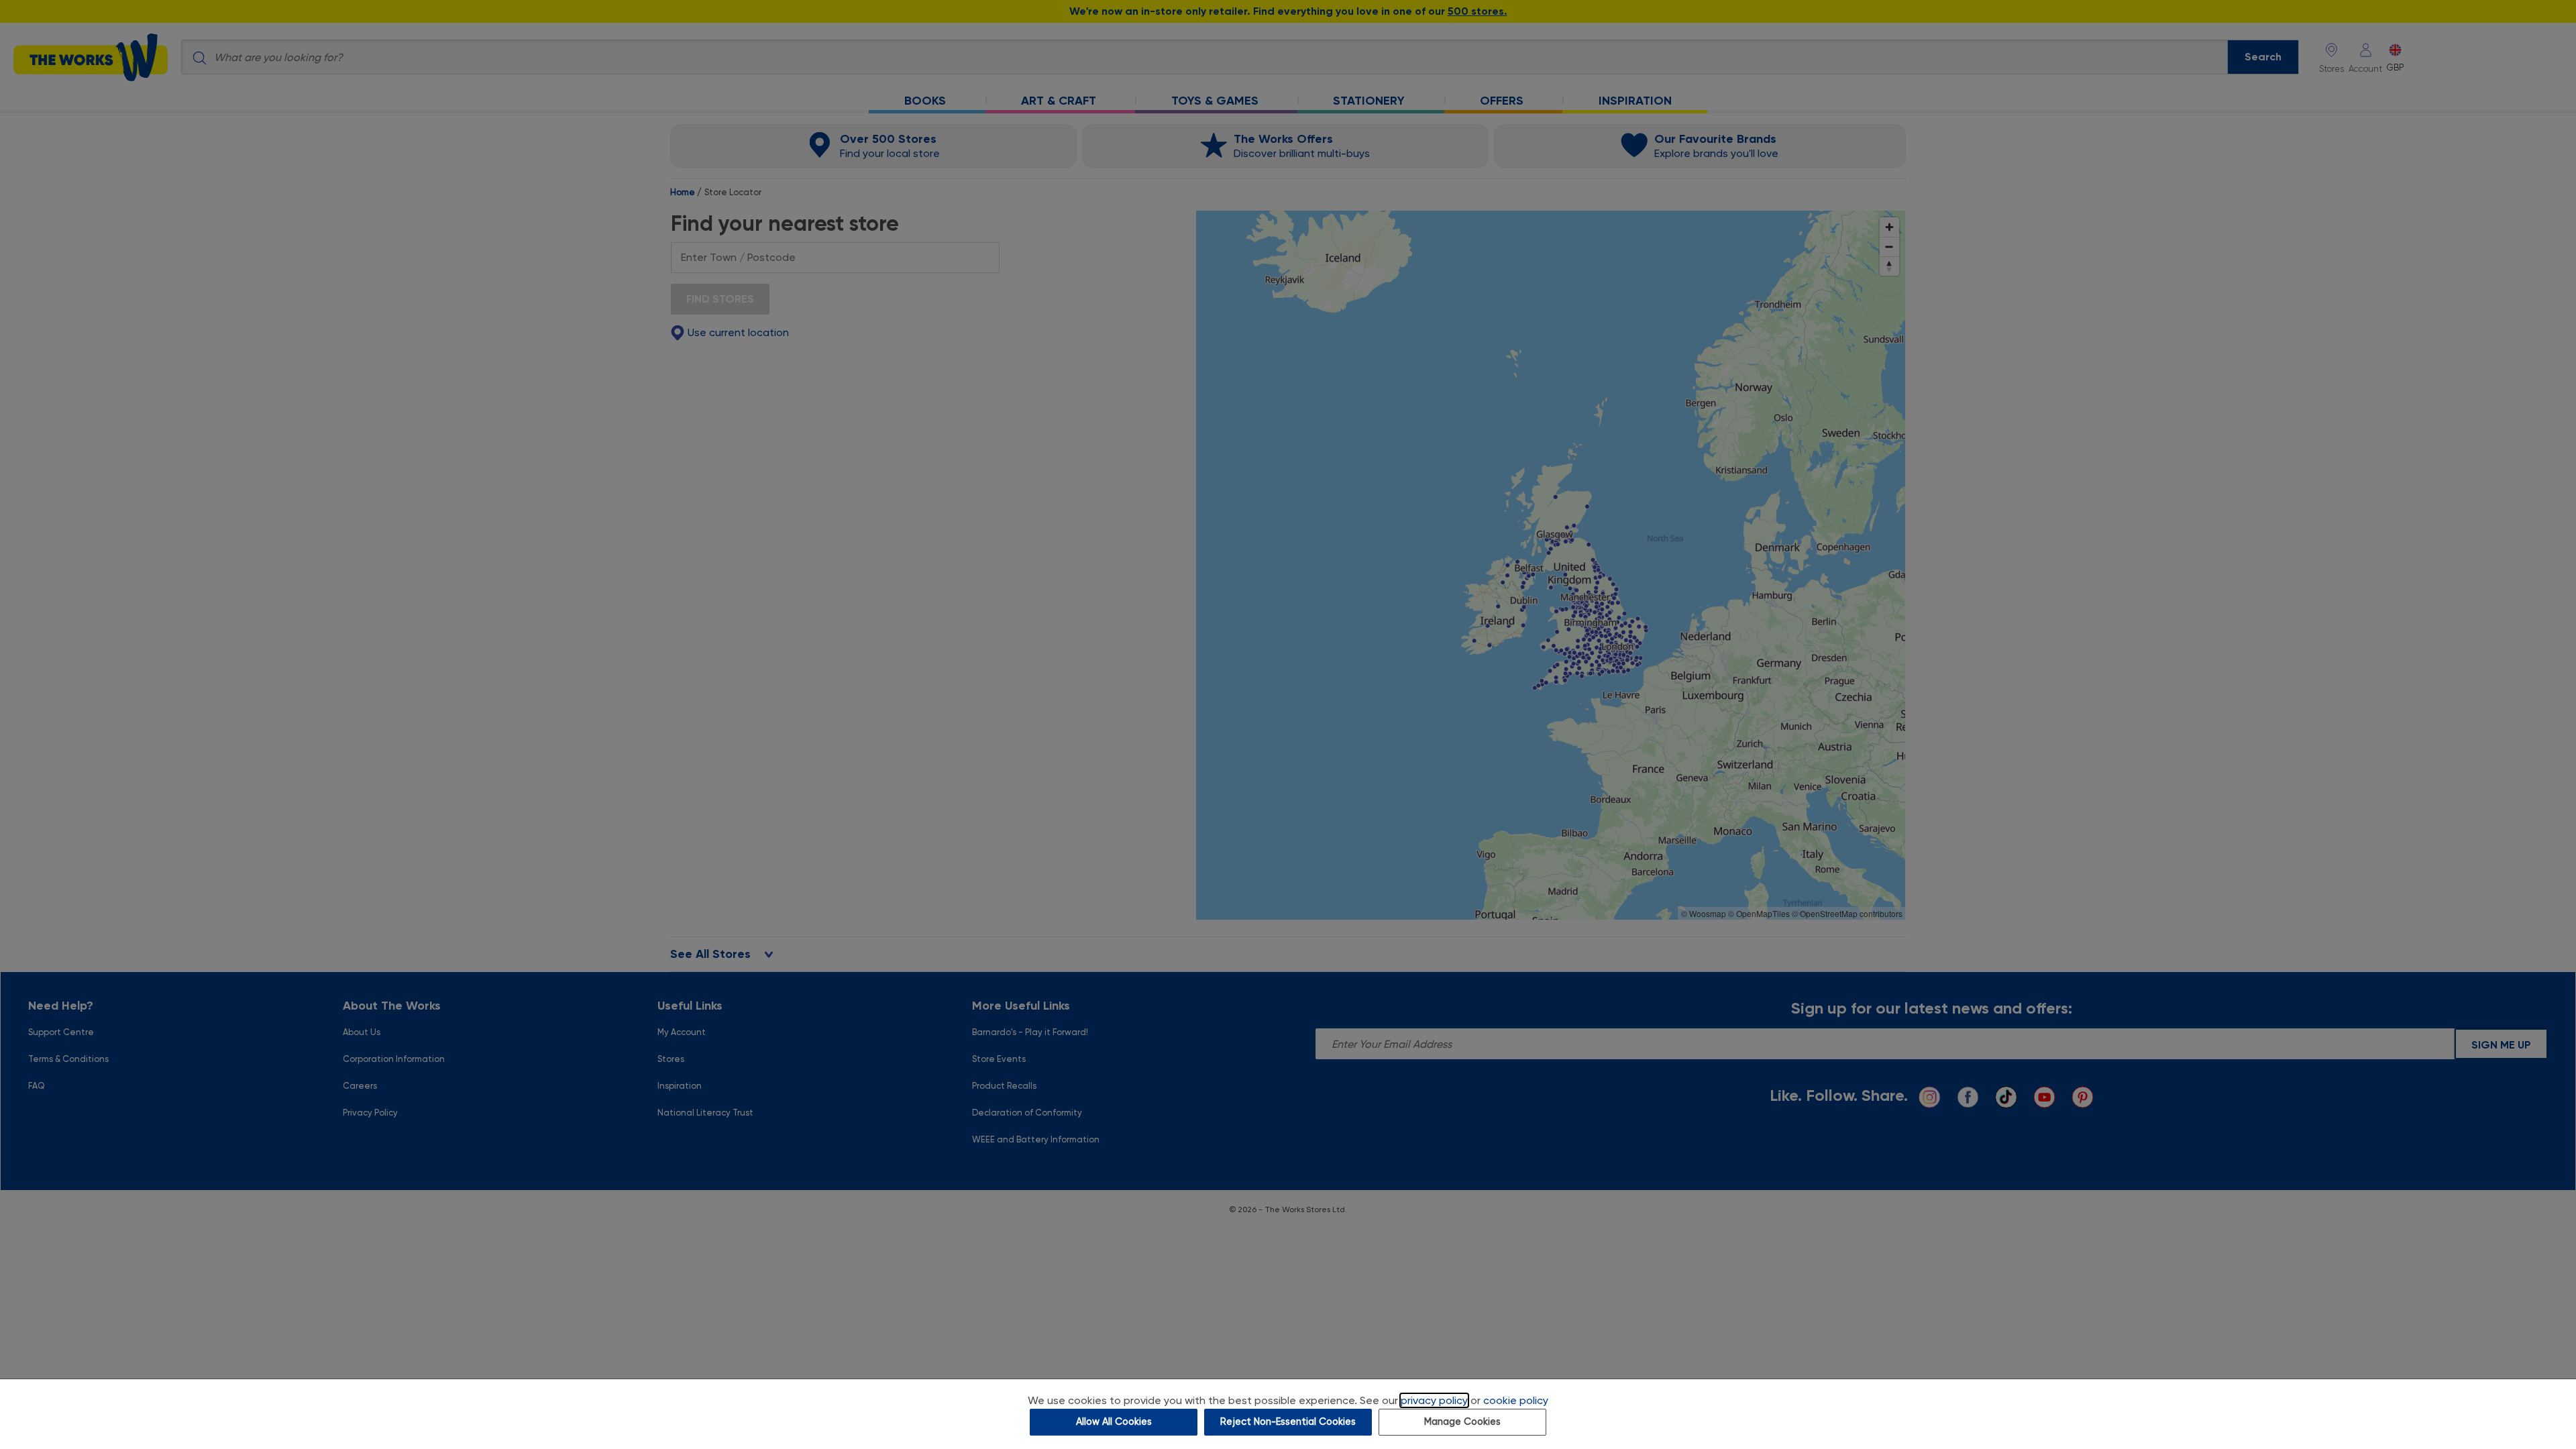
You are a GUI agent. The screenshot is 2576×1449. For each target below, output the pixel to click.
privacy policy (1434, 1400)
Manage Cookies (1462, 1422)
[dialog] (1288, 1414)
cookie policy (1516, 1400)
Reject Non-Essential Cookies (1288, 1422)
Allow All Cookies (1114, 1422)
